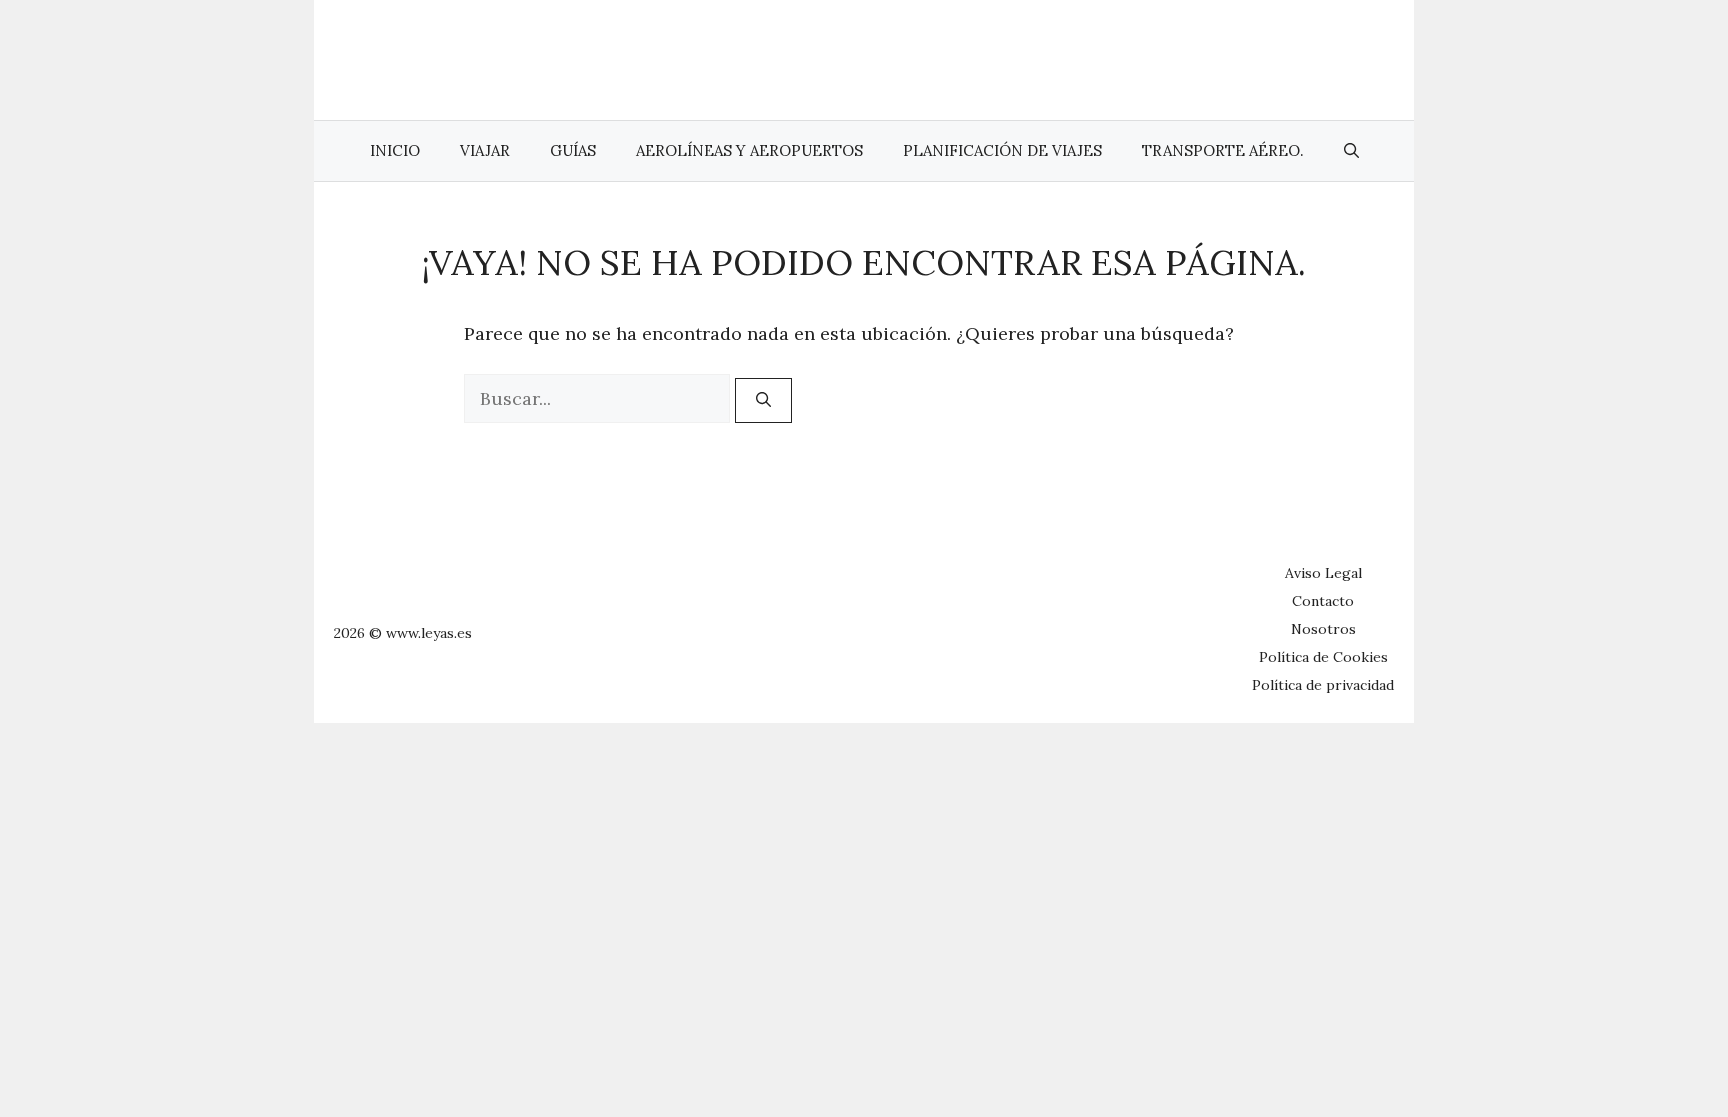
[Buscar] (763, 400)
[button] (1351, 151)
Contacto (1323, 601)
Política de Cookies (1323, 657)
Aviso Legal (1323, 573)
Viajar (485, 150)
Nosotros (1323, 629)
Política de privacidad (1323, 685)
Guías (573, 150)
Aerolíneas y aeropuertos (749, 150)
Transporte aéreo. (1223, 150)
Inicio (395, 150)
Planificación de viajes (1002, 150)
